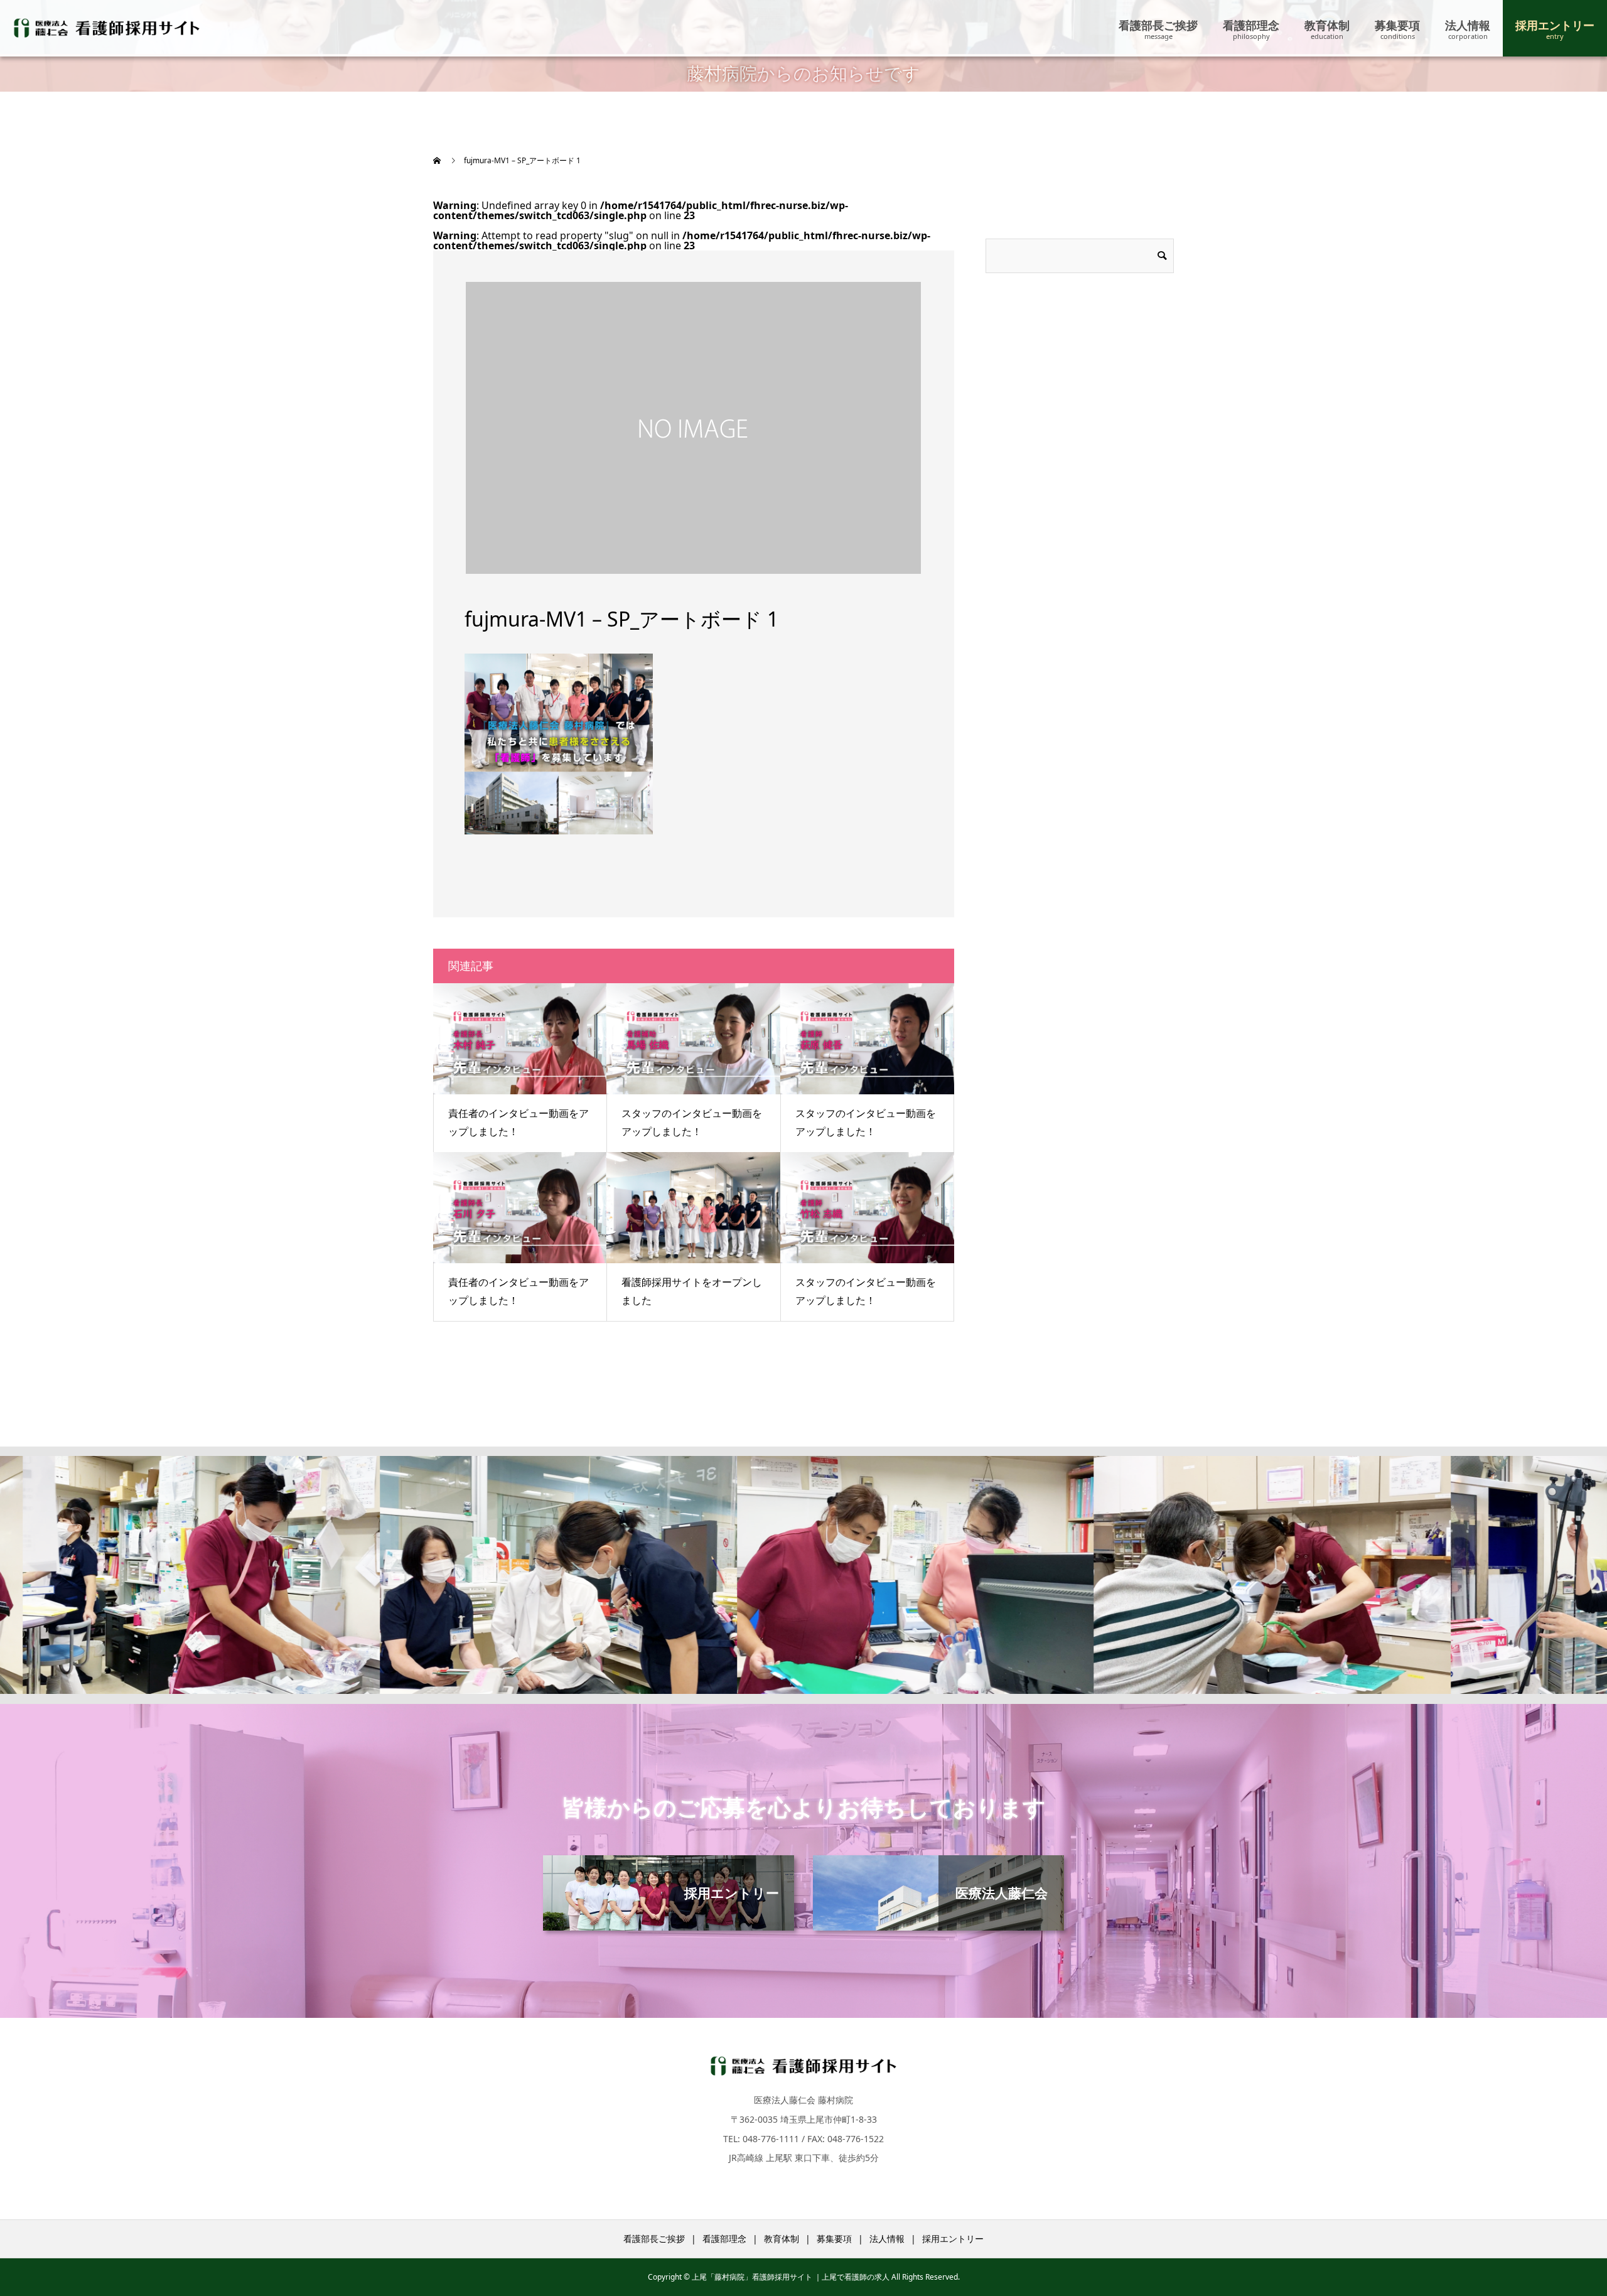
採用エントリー (1555, 25)
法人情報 (1468, 25)
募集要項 (1397, 25)
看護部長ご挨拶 (1158, 25)
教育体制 (1327, 25)
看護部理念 (1251, 25)
